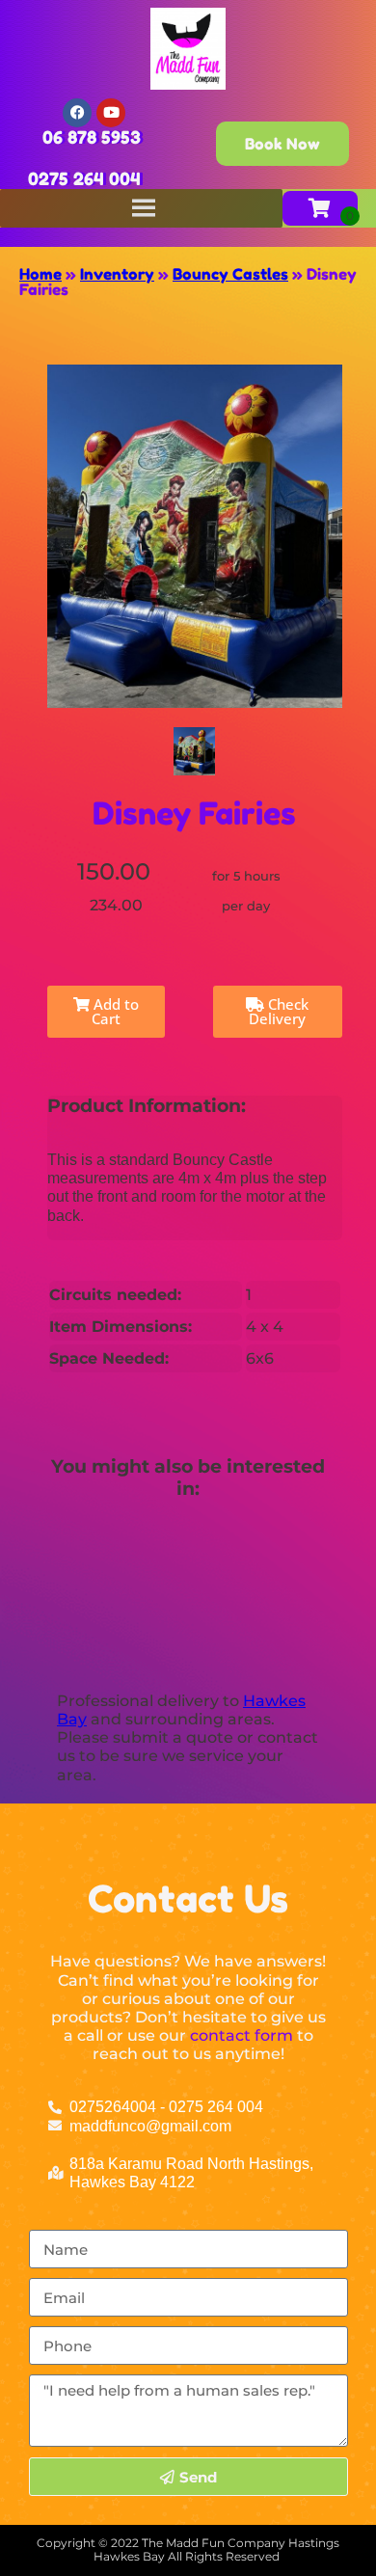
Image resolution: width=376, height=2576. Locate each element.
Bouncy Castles (230, 274)
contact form (242, 2035)
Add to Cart (114, 1011)
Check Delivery (279, 1011)
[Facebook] (77, 113)
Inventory (117, 274)
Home (40, 274)
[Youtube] (111, 113)
